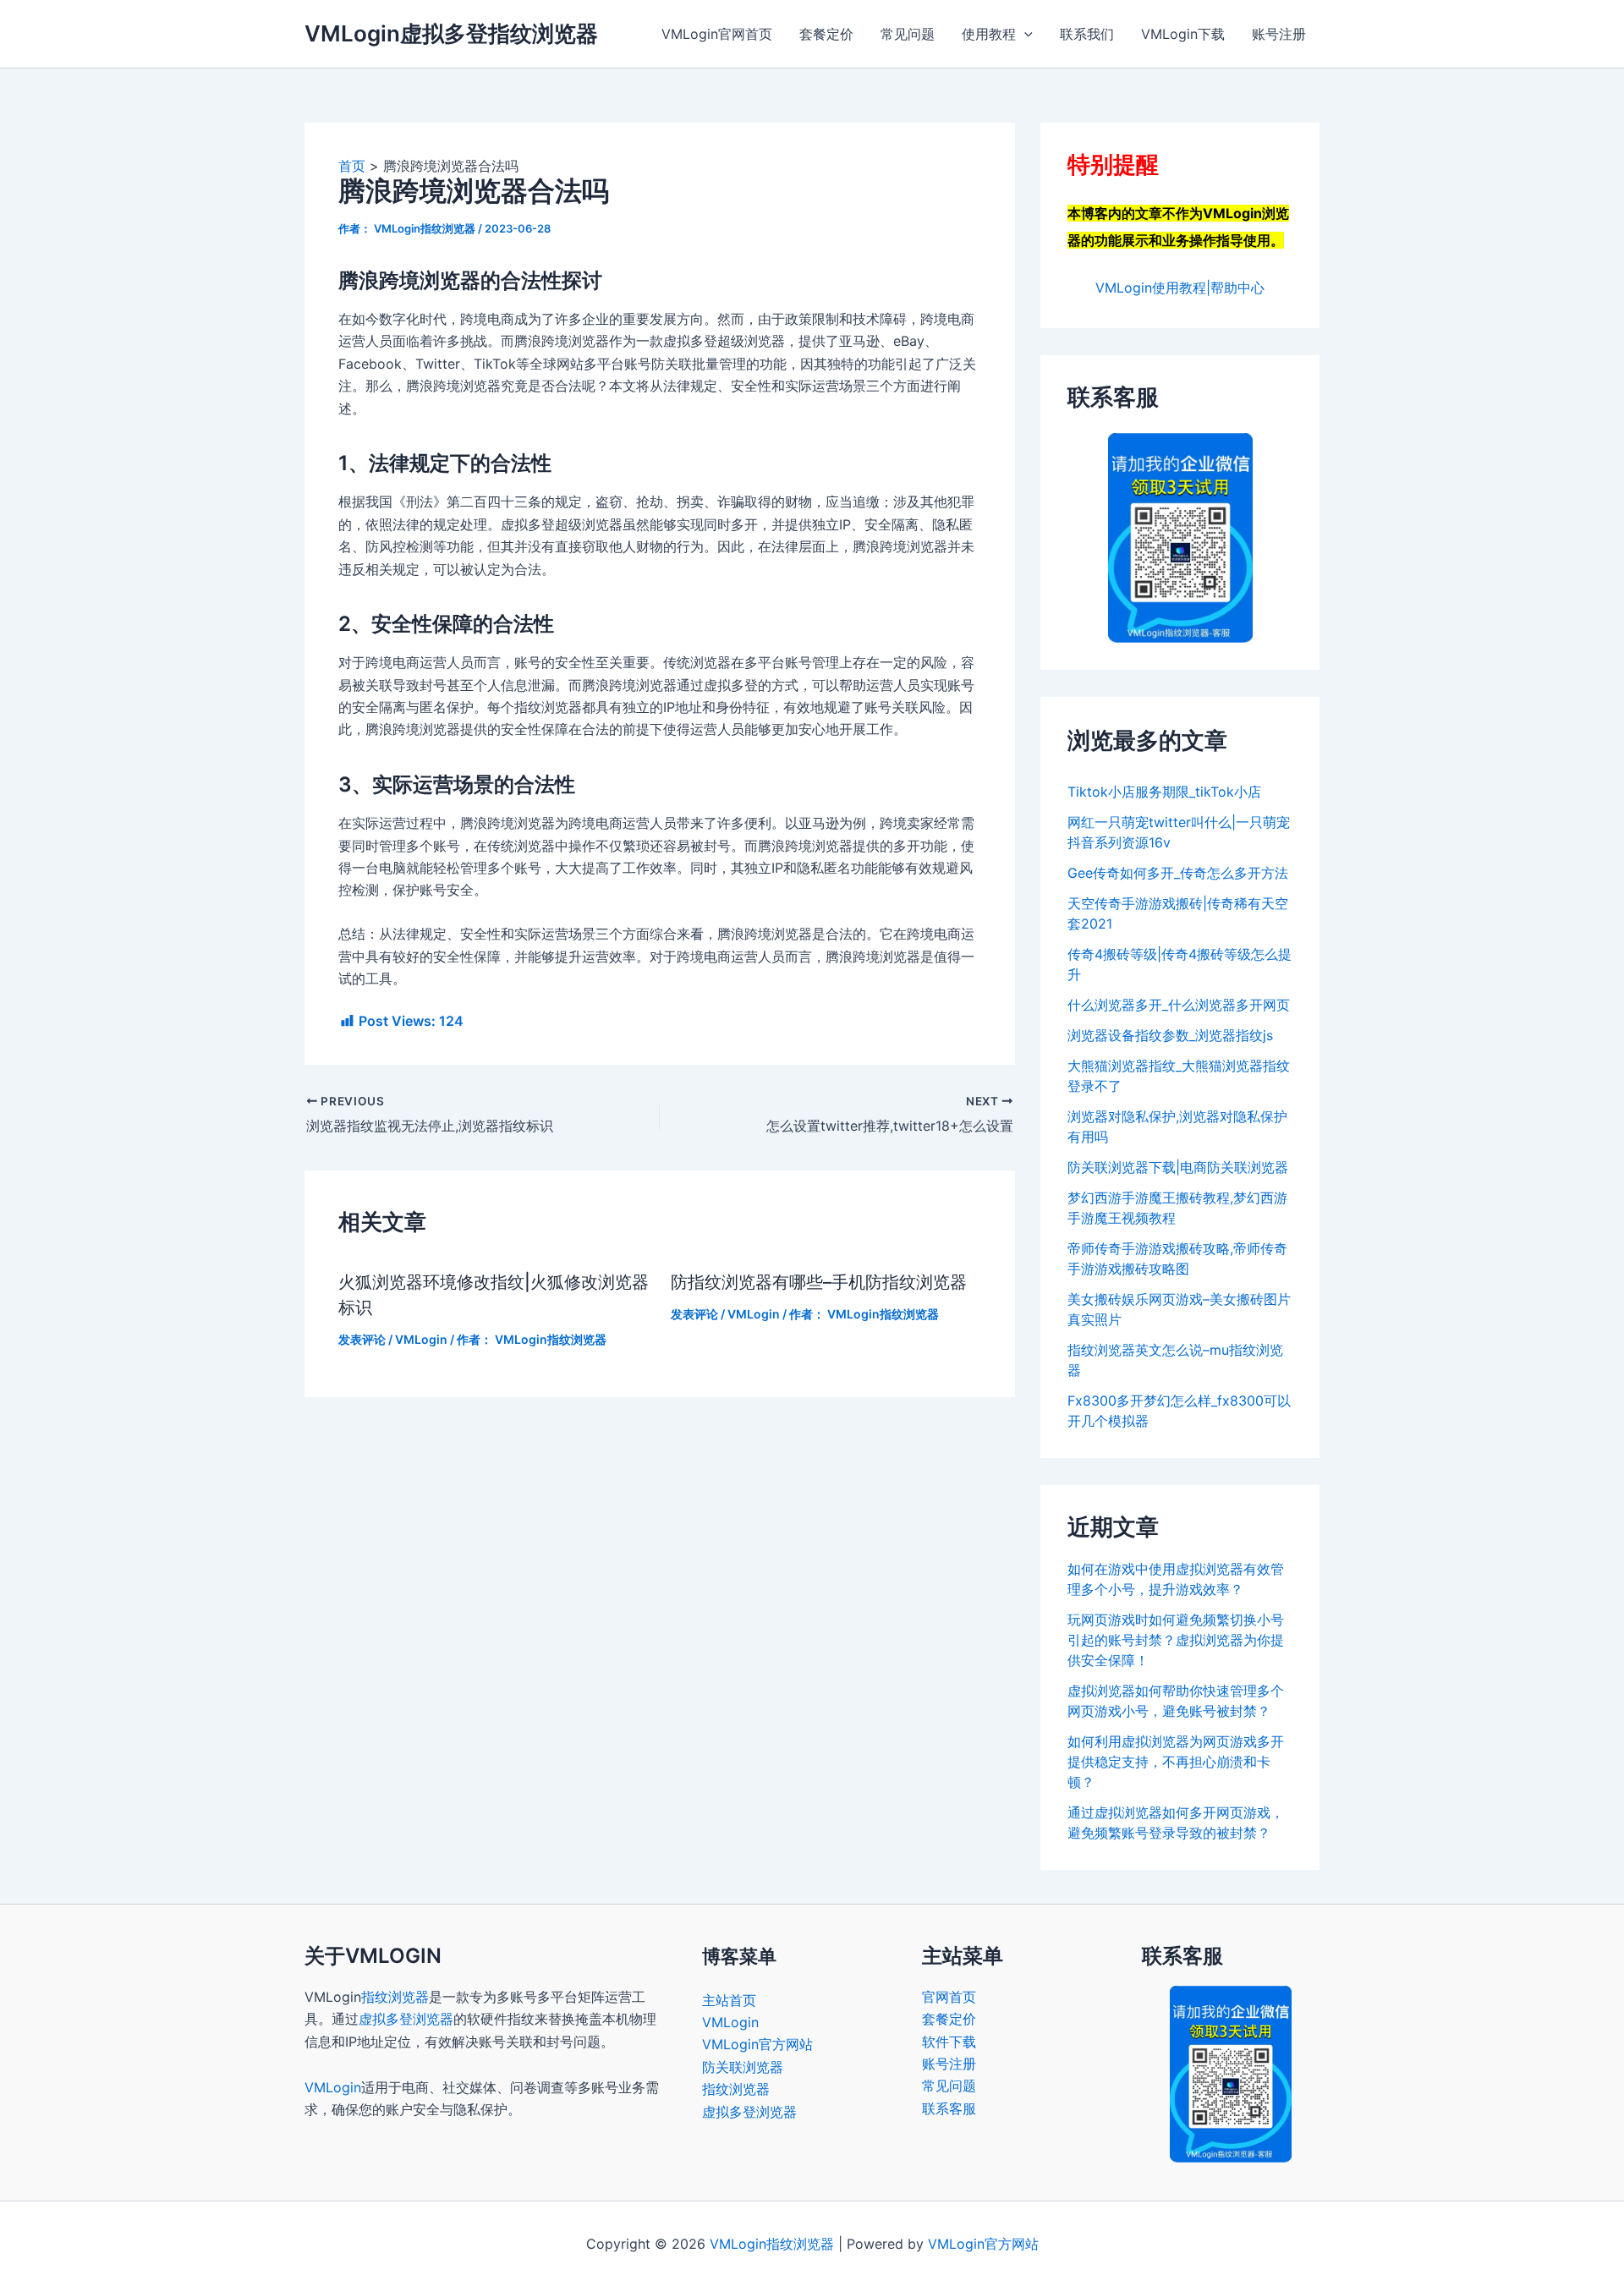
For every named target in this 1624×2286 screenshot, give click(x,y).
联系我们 (1087, 34)
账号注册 (1279, 34)
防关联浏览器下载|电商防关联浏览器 (1178, 1167)
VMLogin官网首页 (717, 34)
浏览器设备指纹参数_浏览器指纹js (1170, 1035)
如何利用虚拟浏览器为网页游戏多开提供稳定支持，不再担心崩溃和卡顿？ (1176, 1762)
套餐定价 (826, 34)
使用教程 (989, 34)
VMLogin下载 (1183, 34)
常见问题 (908, 34)
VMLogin (421, 1339)
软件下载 (949, 2042)
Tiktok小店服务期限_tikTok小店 (1164, 792)
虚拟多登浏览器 (406, 2019)
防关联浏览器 (743, 2067)
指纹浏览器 (395, 1997)
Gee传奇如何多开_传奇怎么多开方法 (1178, 873)
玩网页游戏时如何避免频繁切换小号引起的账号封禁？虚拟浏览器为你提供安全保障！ (1176, 1640)
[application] (1024, 34)
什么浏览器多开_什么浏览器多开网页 (1179, 1005)
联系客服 (949, 2108)
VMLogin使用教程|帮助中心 (1180, 288)
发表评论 (362, 1339)
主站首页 (729, 2000)
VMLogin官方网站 (757, 2044)
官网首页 (949, 1997)
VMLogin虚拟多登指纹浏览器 (451, 33)
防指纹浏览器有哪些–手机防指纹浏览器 (819, 1282)
